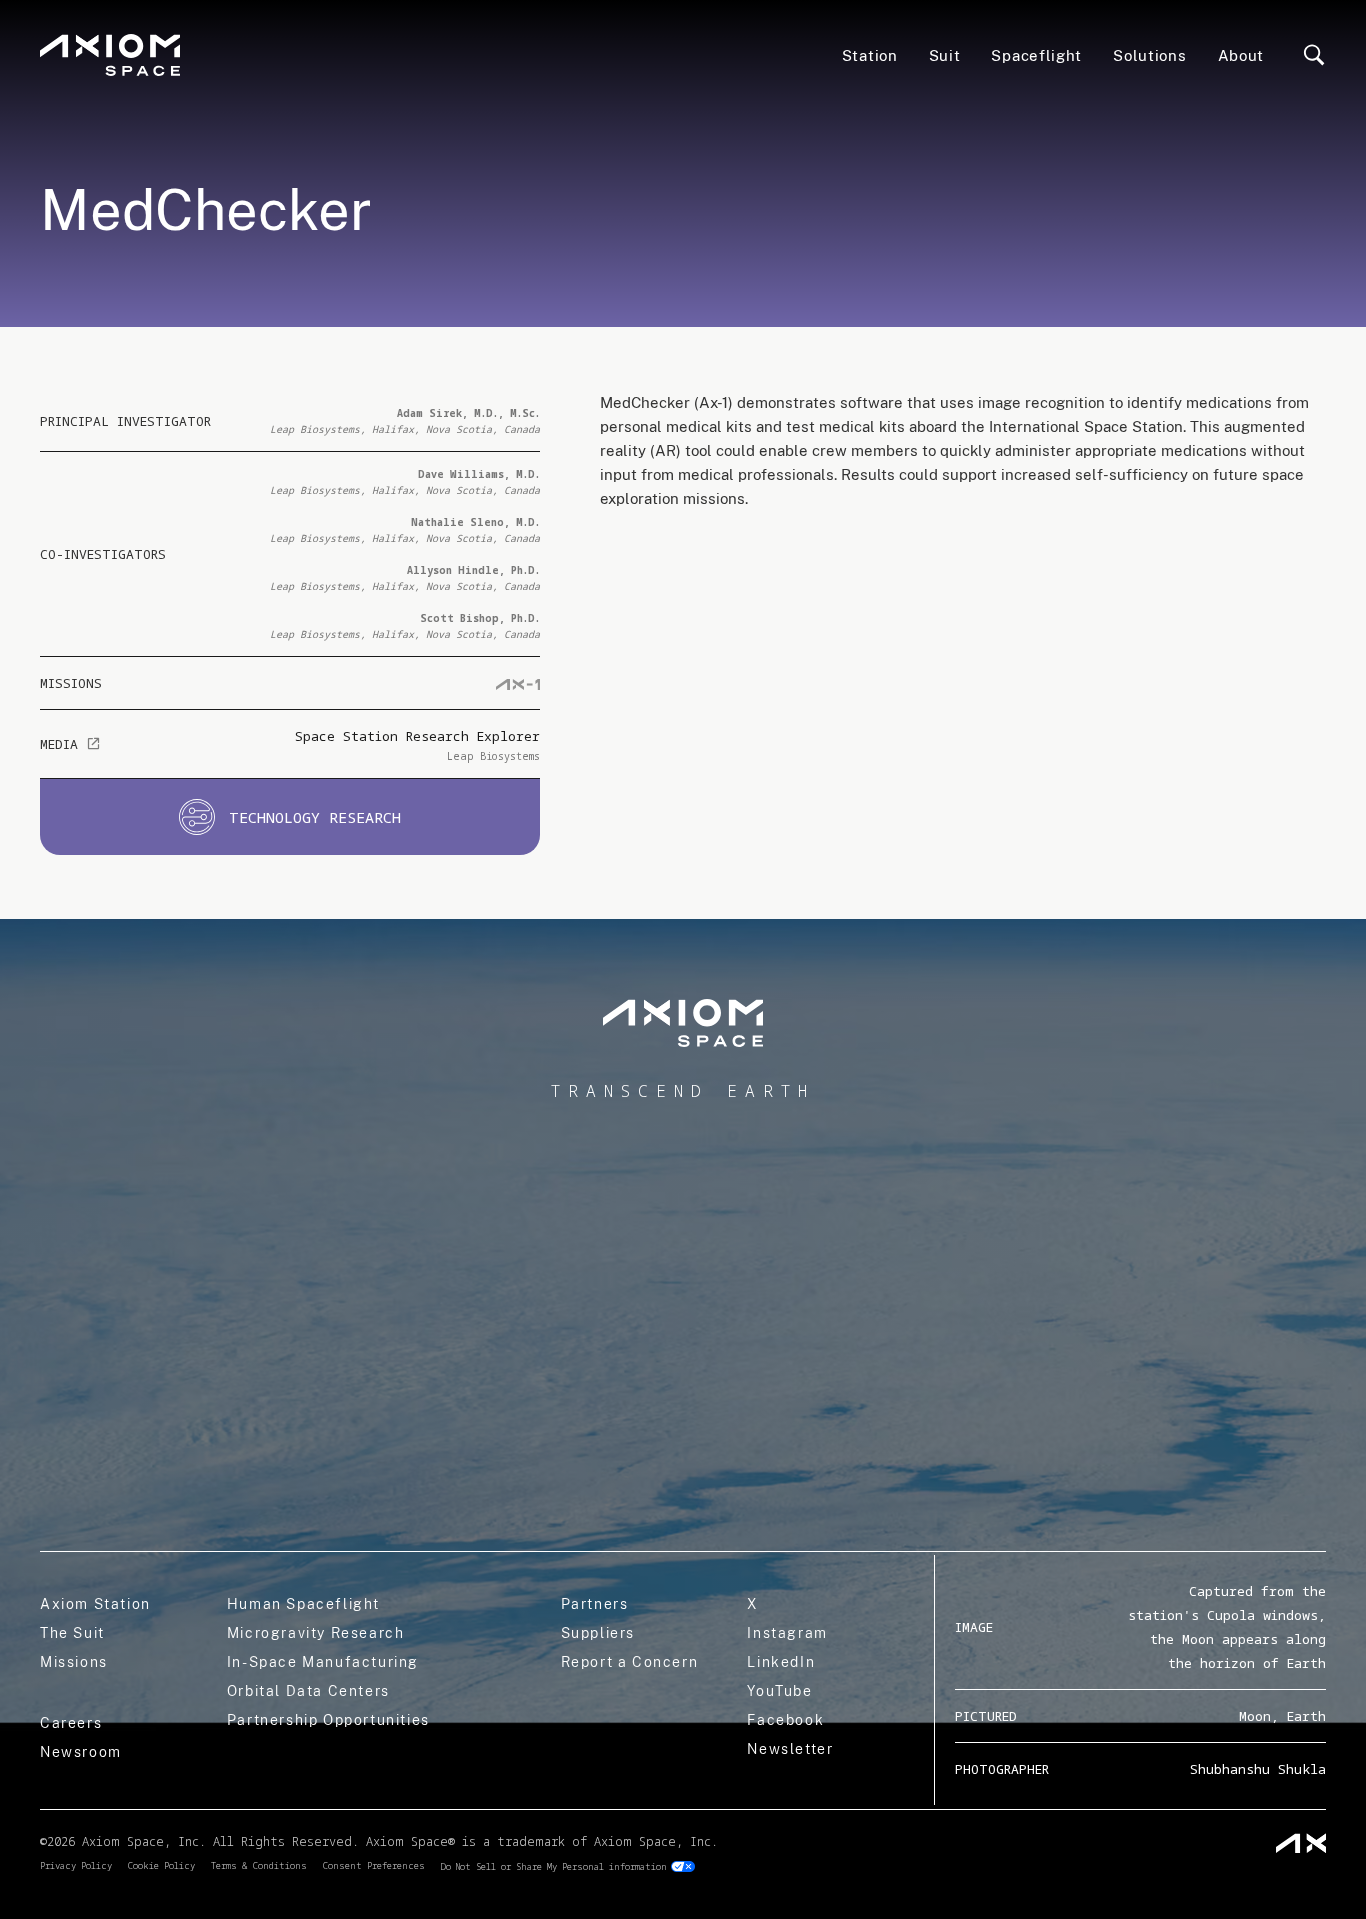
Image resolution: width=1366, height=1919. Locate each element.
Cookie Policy (161, 1865)
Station (870, 55)
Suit (945, 55)
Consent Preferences (374, 1865)
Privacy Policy (76, 1865)
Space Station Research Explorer (417, 736)
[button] (1037, 55)
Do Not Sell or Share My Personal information (554, 1866)
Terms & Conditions (259, 1865)
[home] (110, 55)
